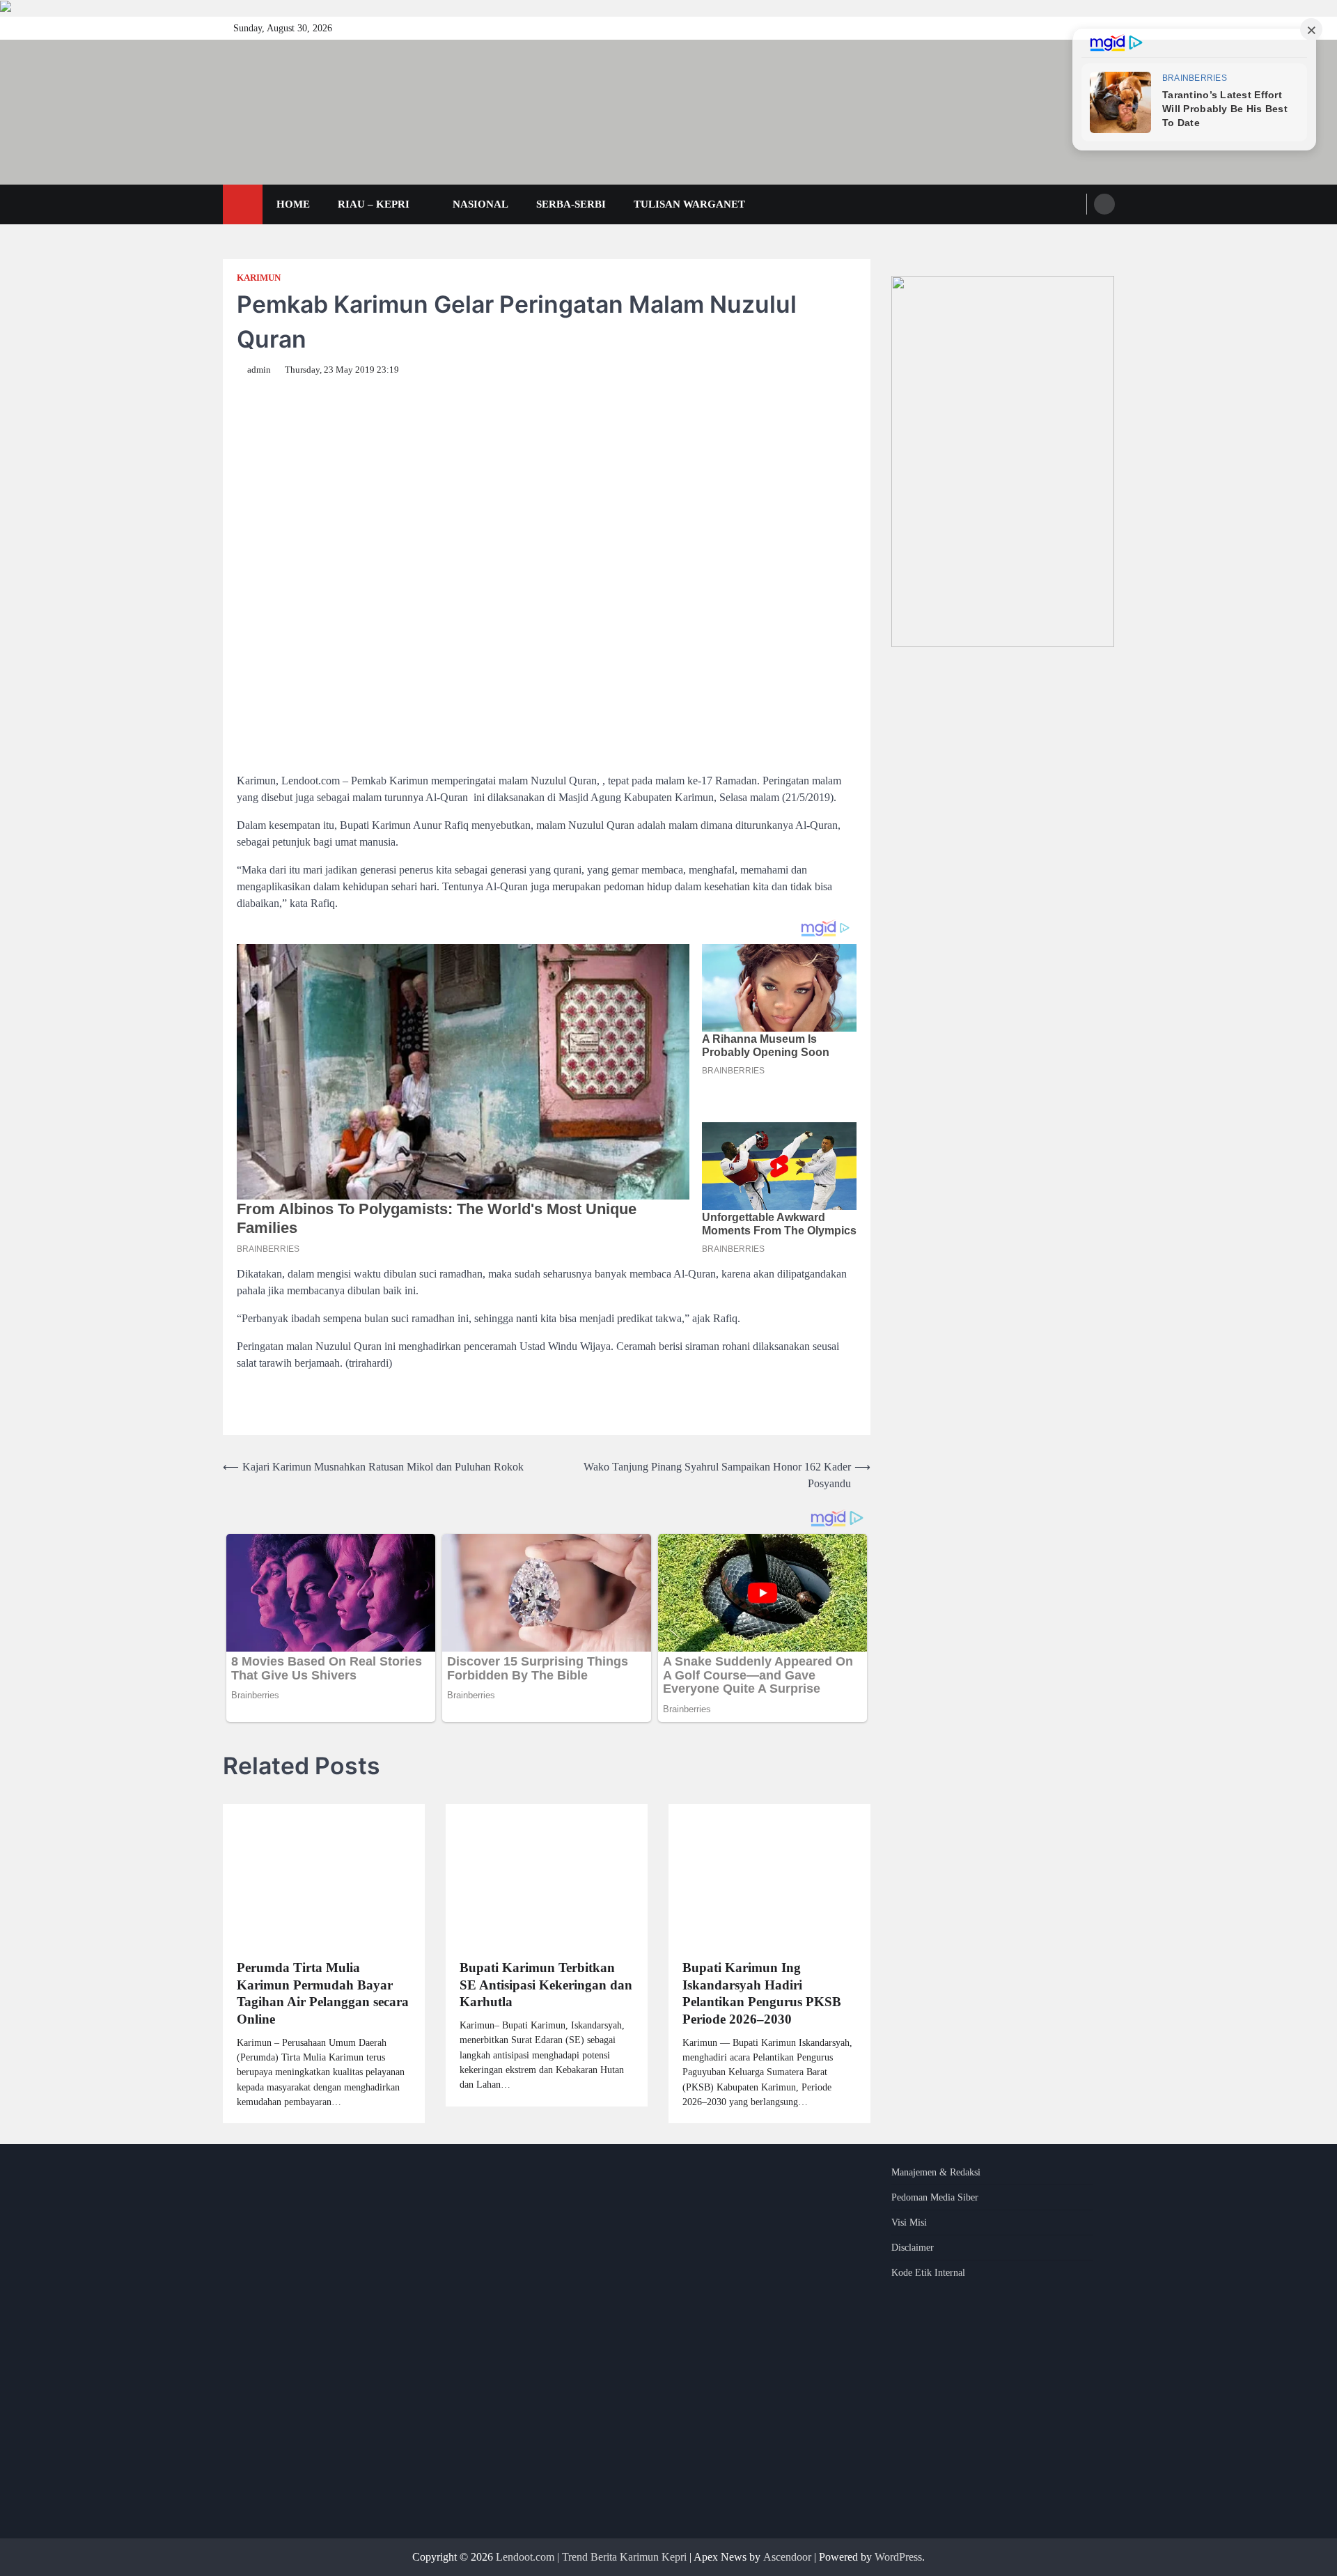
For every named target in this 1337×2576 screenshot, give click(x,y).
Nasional (480, 204)
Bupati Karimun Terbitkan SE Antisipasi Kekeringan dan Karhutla (546, 1985)
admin (259, 370)
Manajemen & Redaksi (936, 2172)
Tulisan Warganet (689, 204)
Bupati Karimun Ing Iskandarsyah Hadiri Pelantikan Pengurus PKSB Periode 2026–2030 (762, 1993)
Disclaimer (913, 2248)
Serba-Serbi (571, 204)
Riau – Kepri (374, 204)
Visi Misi (909, 2222)
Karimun (259, 278)
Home (293, 204)
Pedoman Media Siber (935, 2197)
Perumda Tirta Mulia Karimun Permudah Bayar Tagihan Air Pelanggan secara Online (323, 1993)
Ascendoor (787, 2557)
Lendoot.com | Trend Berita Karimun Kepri (591, 2557)
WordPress (898, 2557)
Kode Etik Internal (928, 2273)
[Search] (1104, 204)
